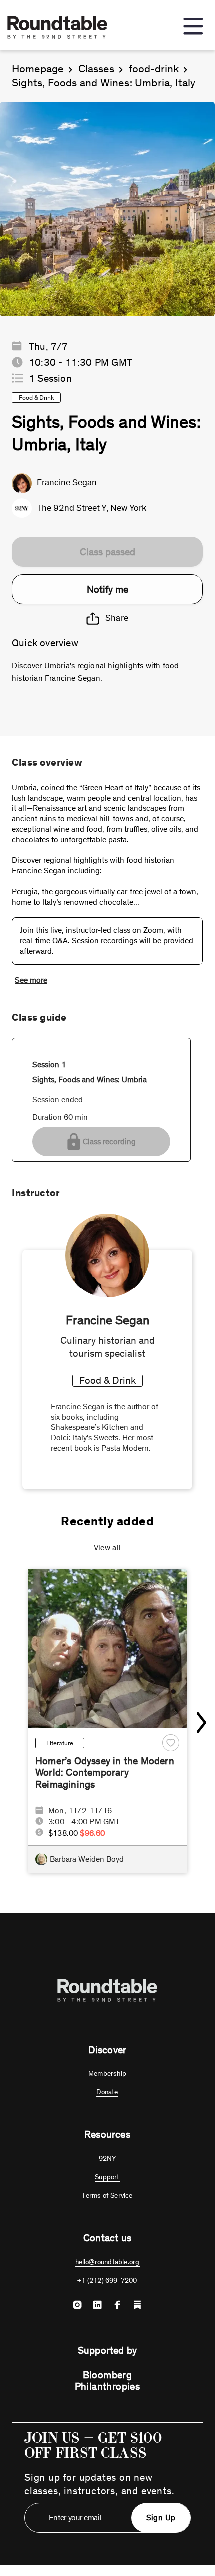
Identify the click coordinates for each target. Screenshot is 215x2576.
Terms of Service (107, 2195)
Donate (107, 2092)
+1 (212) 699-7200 (107, 2280)
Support (107, 2177)
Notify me (108, 589)
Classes (96, 69)
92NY (108, 2159)
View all (108, 1548)
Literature (60, 1743)
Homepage (38, 69)
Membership (107, 2074)
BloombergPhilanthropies (108, 2381)
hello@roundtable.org (108, 2262)
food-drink (154, 69)
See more (31, 980)
